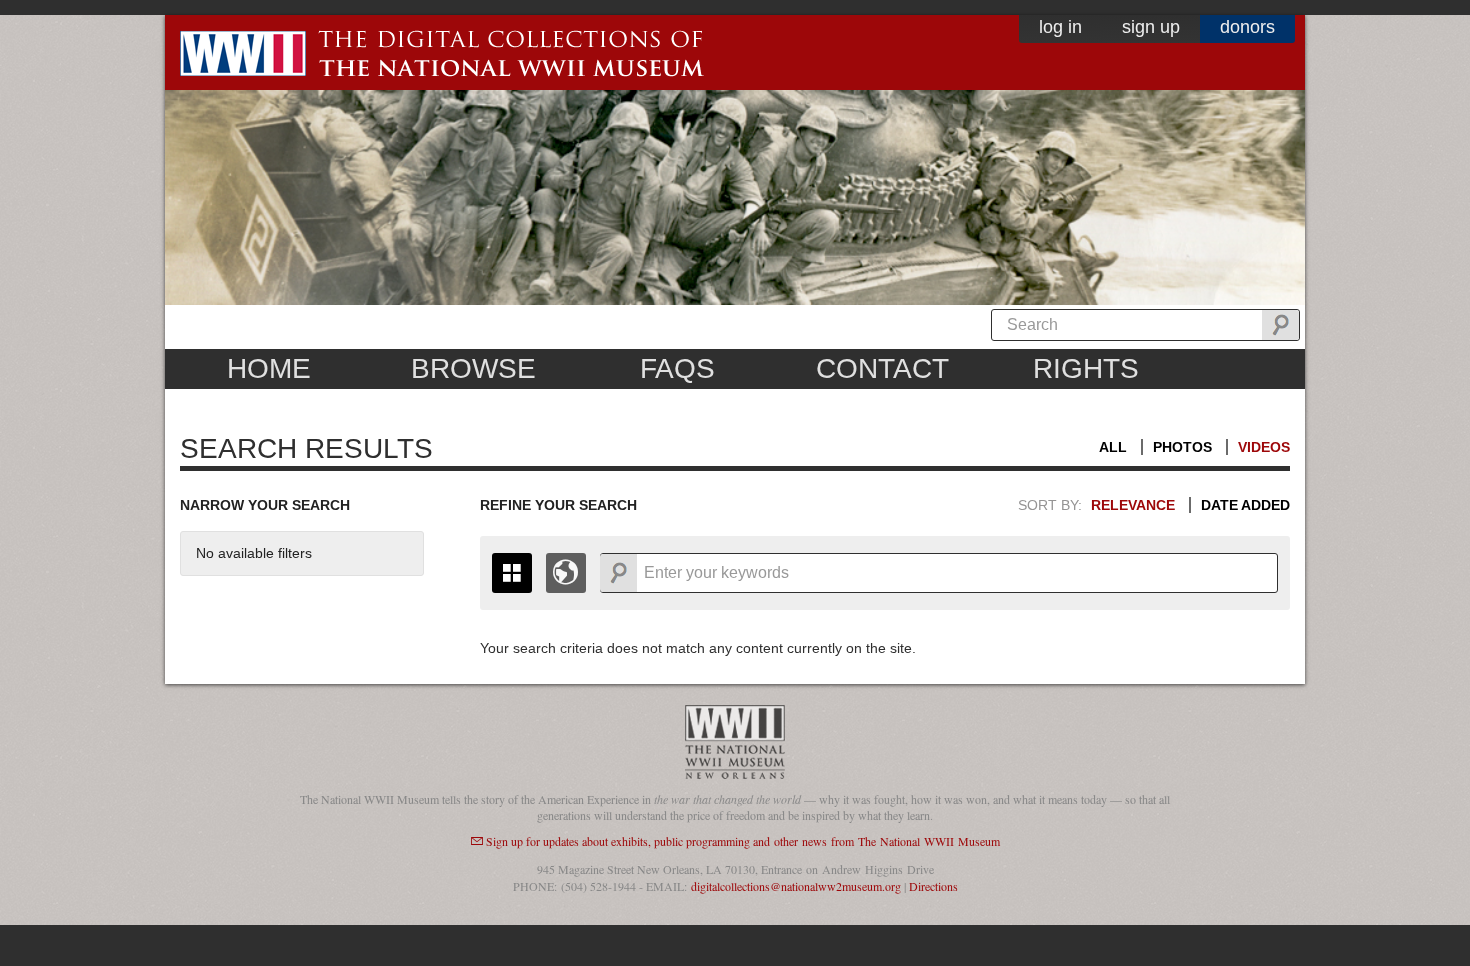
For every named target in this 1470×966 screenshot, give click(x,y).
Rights (1086, 368)
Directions (933, 886)
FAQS (677, 368)
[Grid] (512, 573)
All (1113, 447)
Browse (473, 368)
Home (269, 368)
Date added (1245, 505)
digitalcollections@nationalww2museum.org (796, 886)
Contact (882, 368)
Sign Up (1151, 27)
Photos (1182, 447)
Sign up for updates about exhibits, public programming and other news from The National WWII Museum (743, 841)
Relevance (1133, 505)
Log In (1060, 27)
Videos (1264, 447)
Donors (1247, 27)
